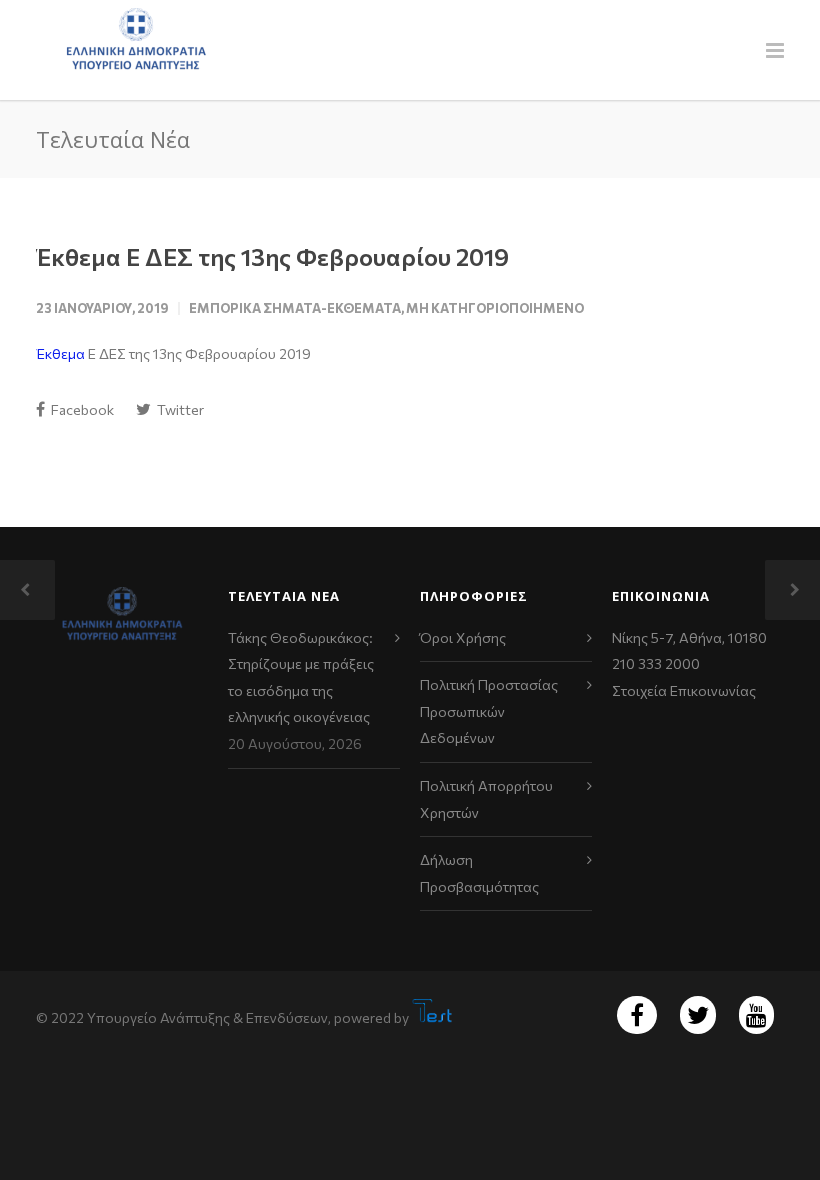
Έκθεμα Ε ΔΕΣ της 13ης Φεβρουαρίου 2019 (272, 256)
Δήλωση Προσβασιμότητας (479, 873)
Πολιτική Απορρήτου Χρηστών (486, 799)
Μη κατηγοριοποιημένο (495, 308)
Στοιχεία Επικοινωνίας (684, 690)
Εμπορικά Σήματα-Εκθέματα (295, 308)
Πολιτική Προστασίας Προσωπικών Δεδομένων (489, 711)
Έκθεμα (60, 353)
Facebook (81, 409)
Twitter (179, 409)
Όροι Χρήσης (463, 637)
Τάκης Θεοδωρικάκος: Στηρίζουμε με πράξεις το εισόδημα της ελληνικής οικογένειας (301, 677)
